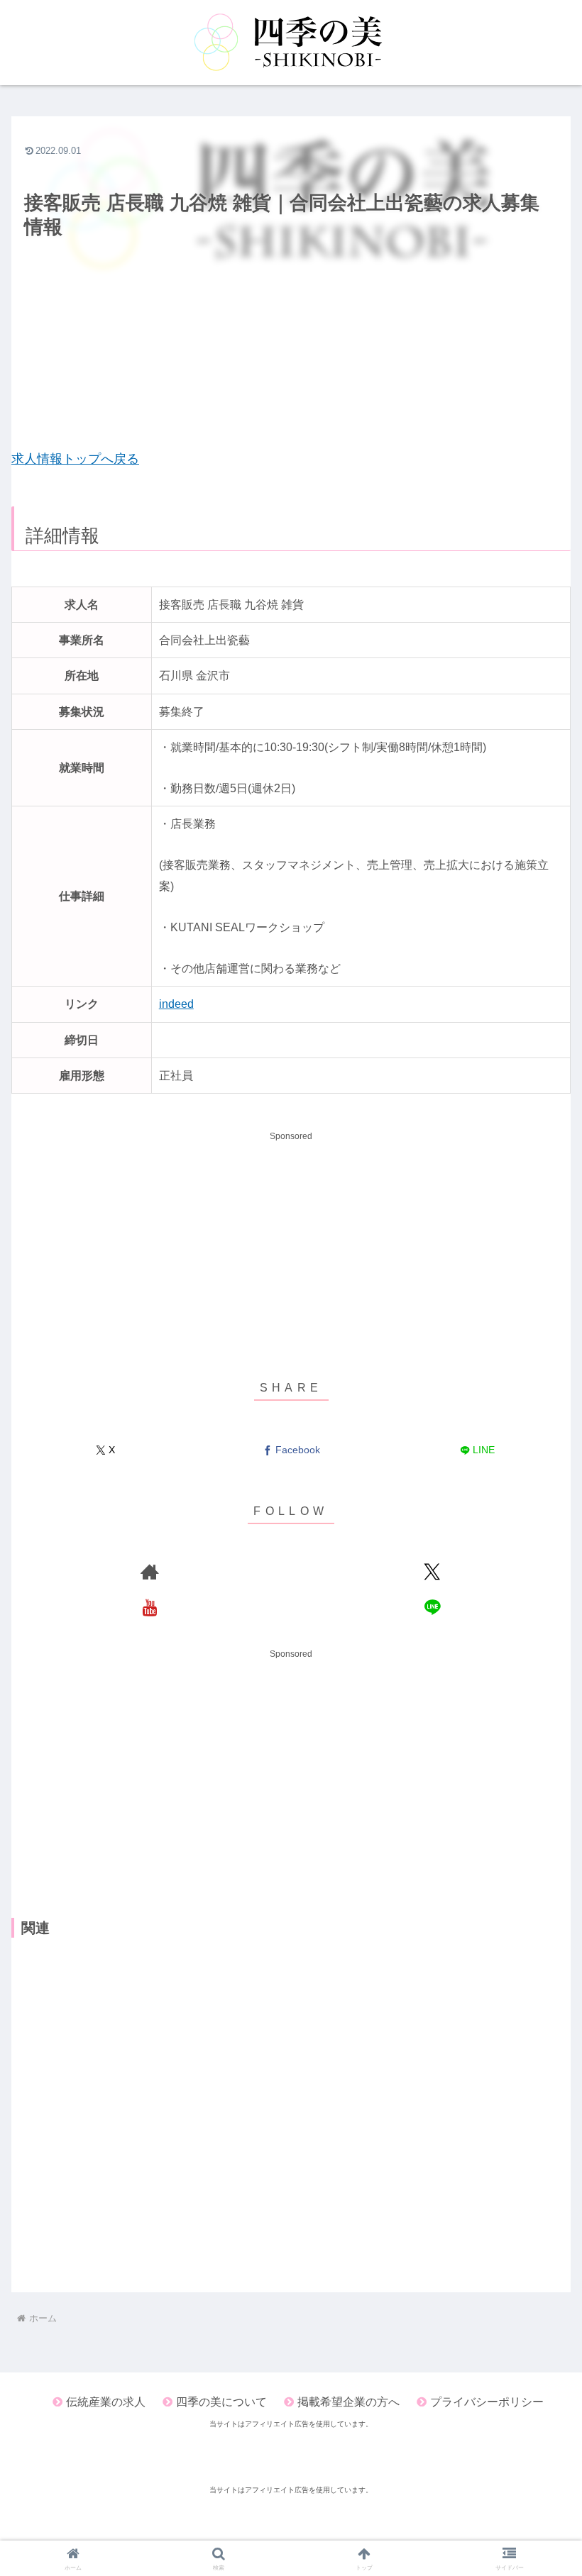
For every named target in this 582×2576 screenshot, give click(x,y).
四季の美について (221, 2402)
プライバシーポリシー (487, 2402)
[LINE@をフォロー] (432, 1607)
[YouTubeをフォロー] (150, 1607)
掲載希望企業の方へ (348, 2402)
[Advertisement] (291, 345)
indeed (176, 1004)
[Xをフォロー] (432, 1572)
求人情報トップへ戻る (75, 459)
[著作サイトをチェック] (150, 1572)
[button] (538, 1901)
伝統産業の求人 (106, 2402)
